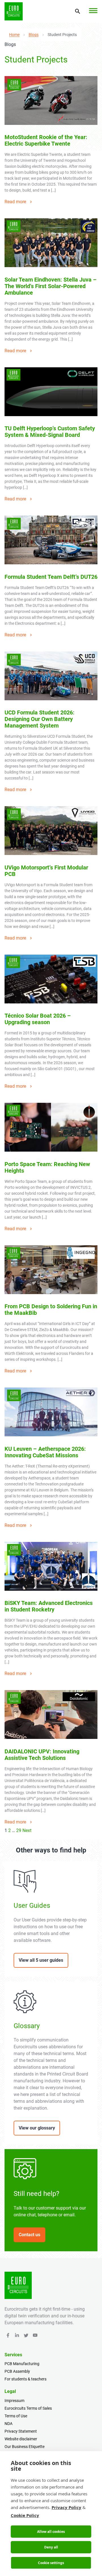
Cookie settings (51, 2563)
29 (19, 1830)
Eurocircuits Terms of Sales (28, 2408)
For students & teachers (25, 2379)
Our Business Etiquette (25, 2447)
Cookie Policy (25, 2515)
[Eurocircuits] (14, 11)
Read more (15, 202)
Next (27, 1830)
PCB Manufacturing (22, 2364)
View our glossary (37, 2128)
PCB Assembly (17, 2371)
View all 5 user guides (41, 1960)
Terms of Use (16, 2416)
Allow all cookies (51, 2532)
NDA (8, 2424)
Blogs (34, 35)
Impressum (14, 2401)
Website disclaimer (21, 2439)
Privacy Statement (21, 2431)
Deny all (51, 2547)
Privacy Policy (66, 2507)
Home (14, 35)
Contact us (29, 2235)
